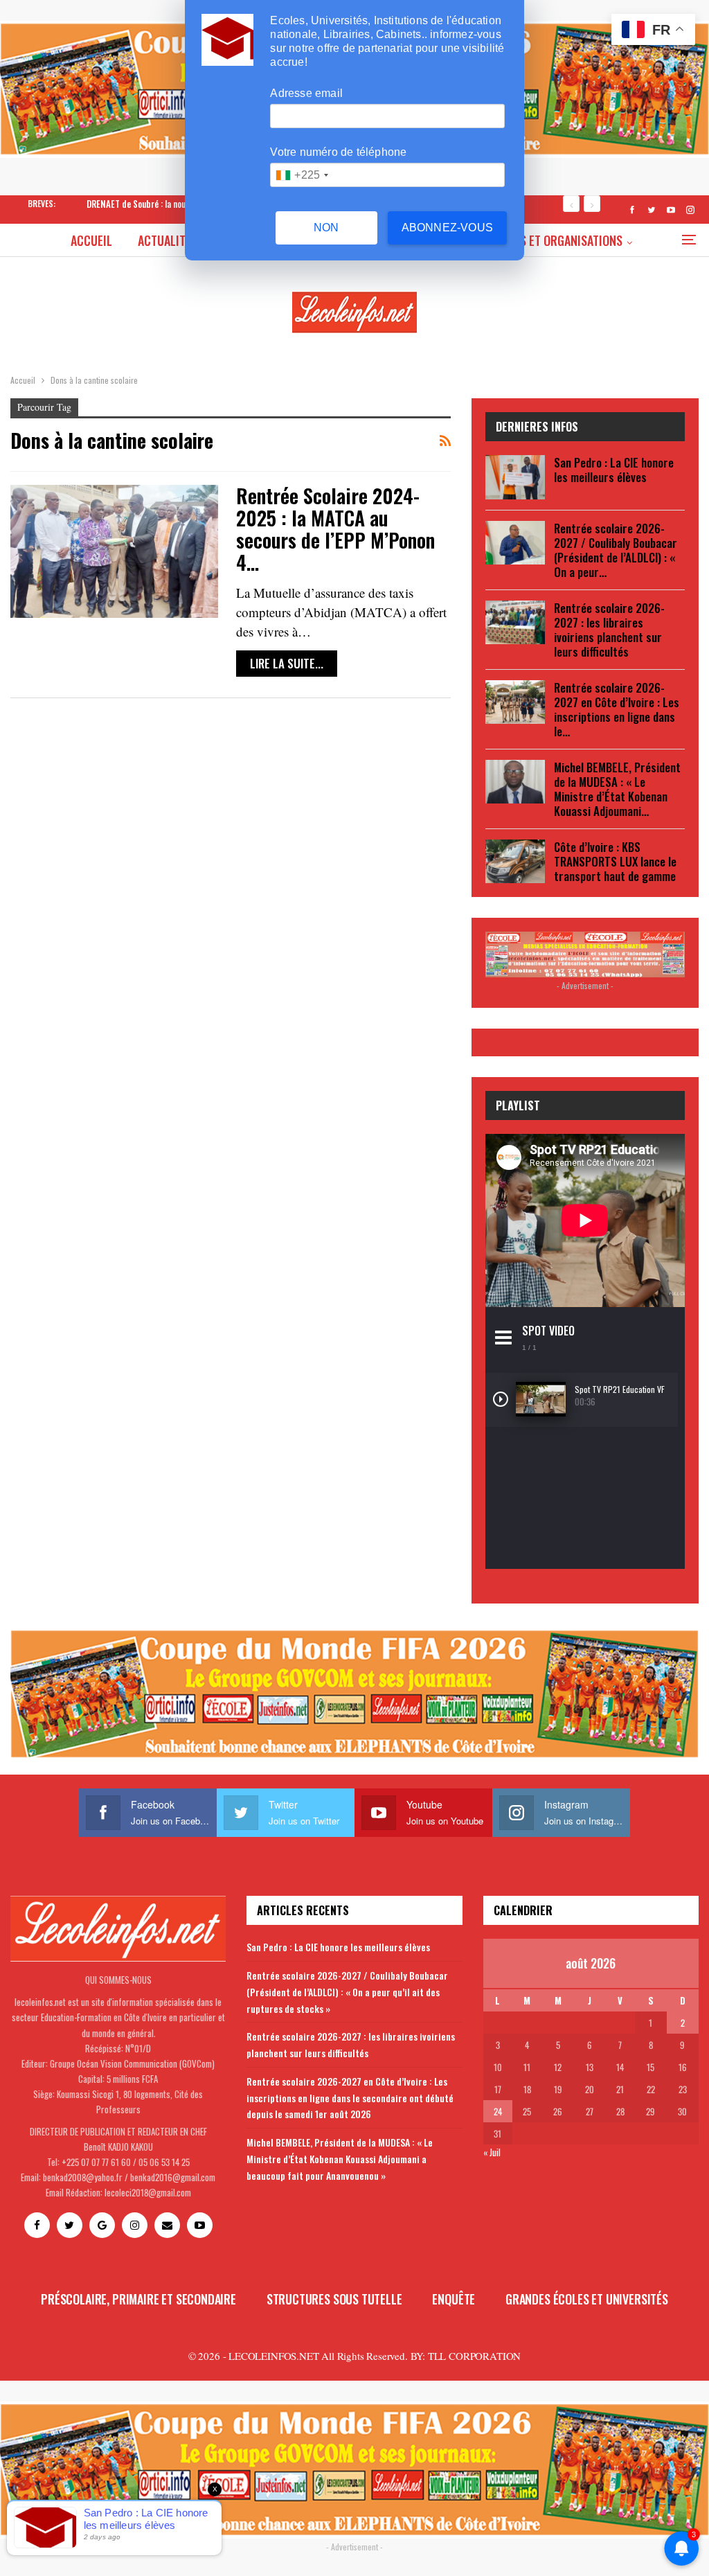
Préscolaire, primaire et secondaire (138, 2299)
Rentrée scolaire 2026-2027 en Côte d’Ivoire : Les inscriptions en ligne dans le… (617, 709)
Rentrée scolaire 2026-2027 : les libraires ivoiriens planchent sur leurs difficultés (609, 630)
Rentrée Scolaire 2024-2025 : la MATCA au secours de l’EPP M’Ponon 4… (335, 529)
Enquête (454, 2299)
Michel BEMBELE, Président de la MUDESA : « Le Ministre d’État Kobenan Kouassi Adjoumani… (617, 789)
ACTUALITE (164, 240)
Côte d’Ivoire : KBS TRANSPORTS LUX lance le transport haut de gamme (615, 861)
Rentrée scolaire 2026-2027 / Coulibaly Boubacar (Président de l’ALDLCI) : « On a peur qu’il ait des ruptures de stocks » (347, 1992)
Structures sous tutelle (334, 2299)
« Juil (492, 2152)
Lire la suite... (287, 663)
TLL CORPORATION (474, 2356)
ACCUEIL (91, 240)
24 (498, 2111)
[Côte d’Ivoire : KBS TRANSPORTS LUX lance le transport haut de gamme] (515, 862)
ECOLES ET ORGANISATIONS (556, 240)
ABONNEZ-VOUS (447, 228)
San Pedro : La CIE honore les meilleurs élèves (614, 470)
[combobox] (302, 175)
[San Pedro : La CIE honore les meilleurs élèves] (515, 477)
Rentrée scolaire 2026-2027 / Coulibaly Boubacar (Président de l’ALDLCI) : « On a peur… (616, 550)
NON (326, 228)
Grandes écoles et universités (587, 2299)
